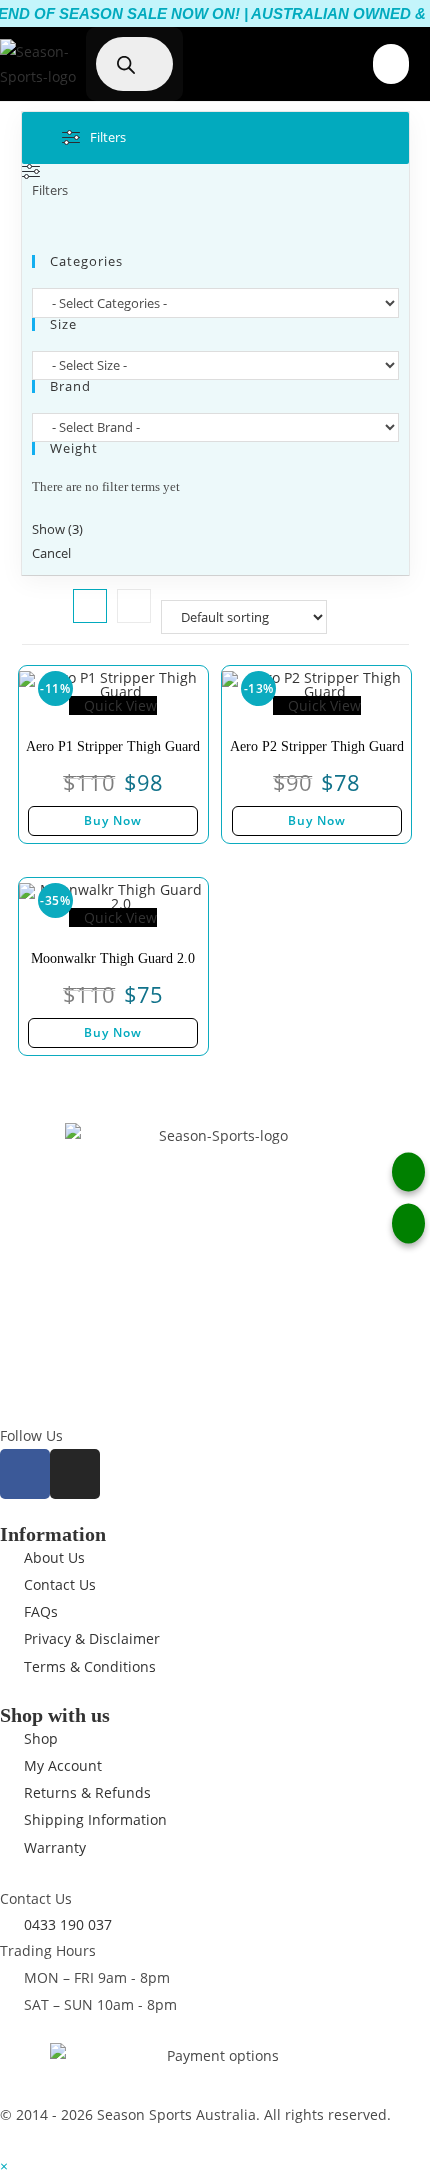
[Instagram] (75, 1474)
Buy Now (113, 820)
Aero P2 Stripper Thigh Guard (317, 746)
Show (57, 529)
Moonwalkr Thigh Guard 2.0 (113, 958)
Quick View (118, 705)
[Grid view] (90, 606)
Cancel (51, 553)
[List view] (134, 606)
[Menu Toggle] (391, 64)
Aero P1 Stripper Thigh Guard (113, 746)
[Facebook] (25, 1474)
